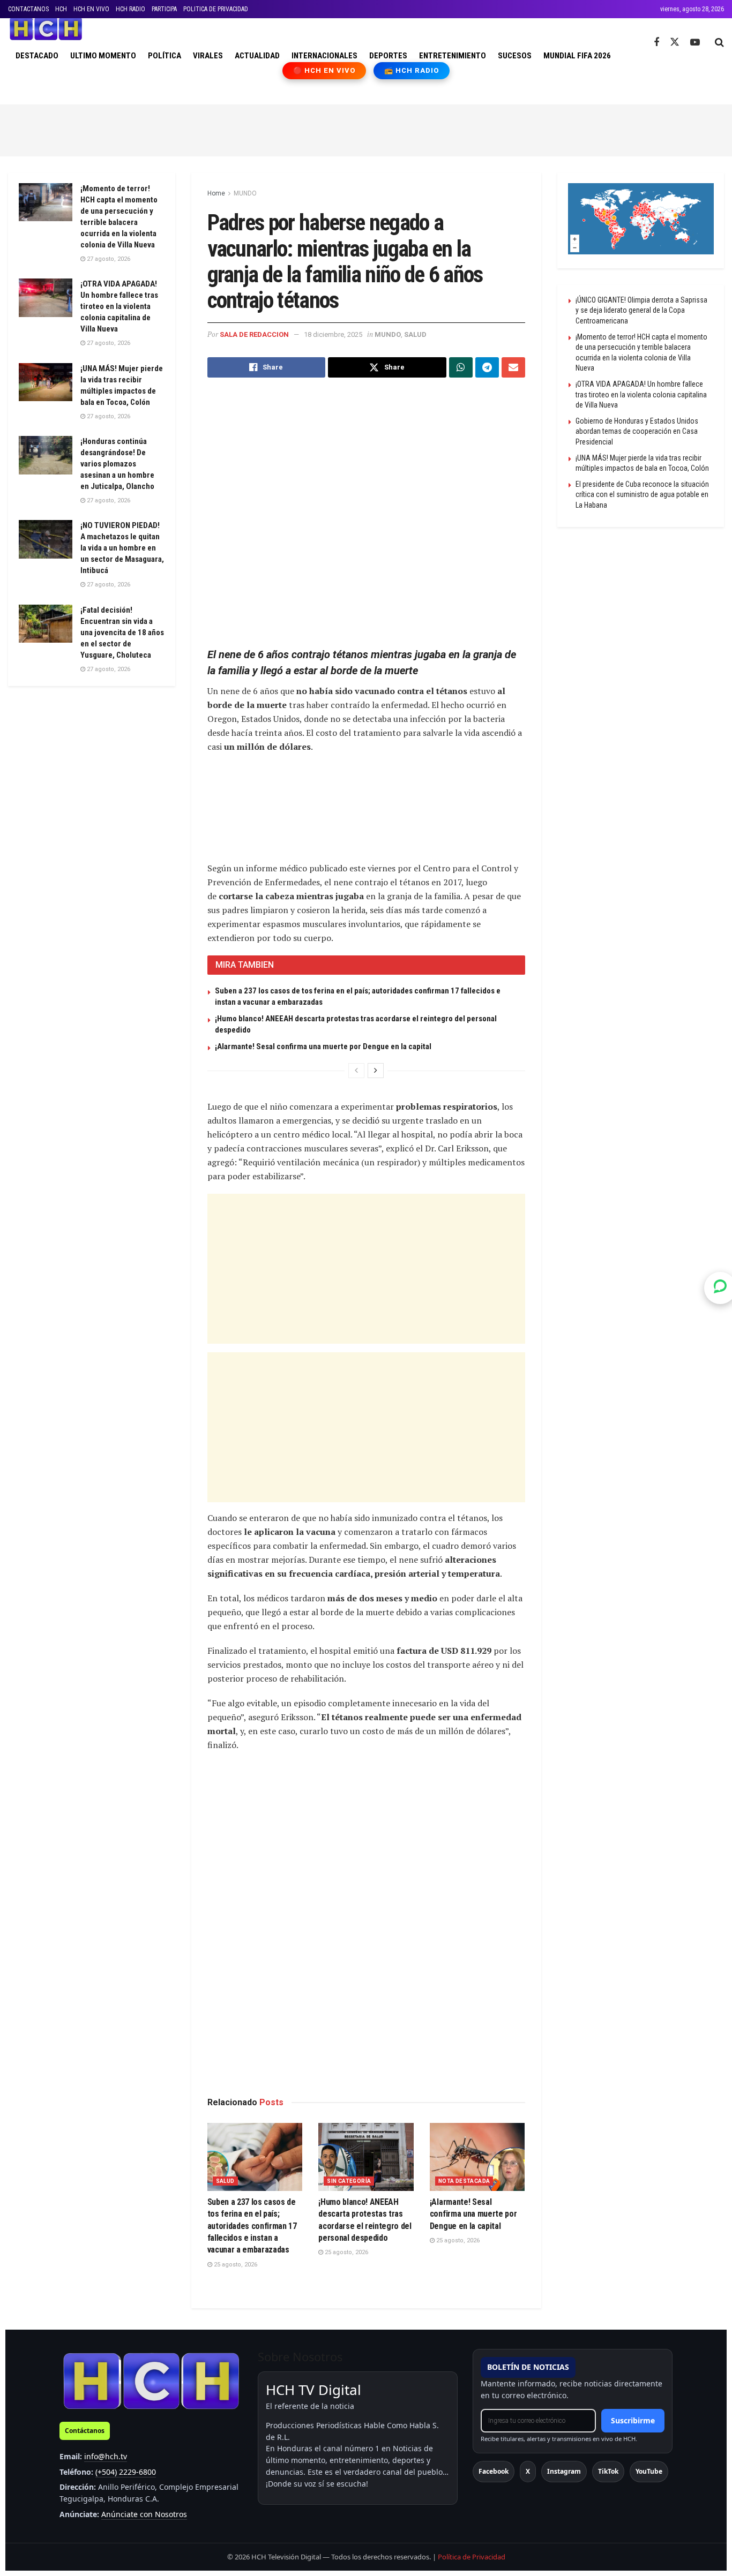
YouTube (649, 2471)
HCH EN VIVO (91, 9)
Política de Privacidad (472, 2557)
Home (216, 193)
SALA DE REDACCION (254, 334)
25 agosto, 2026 (235, 2265)
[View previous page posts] (356, 1071)
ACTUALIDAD (257, 56)
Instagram (564, 2471)
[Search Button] (719, 42)
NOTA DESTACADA (464, 2181)
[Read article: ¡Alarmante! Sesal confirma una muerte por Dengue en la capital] (477, 2157)
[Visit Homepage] (46, 29)
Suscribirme (633, 2420)
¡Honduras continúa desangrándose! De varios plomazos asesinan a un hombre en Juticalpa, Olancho (117, 464)
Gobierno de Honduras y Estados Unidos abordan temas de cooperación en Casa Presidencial (637, 431)
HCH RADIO (130, 9)
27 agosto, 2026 (108, 259)
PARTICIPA (164, 9)
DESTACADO (37, 56)
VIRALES (208, 56)
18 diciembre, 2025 (333, 334)
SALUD (415, 334)
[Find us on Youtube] (695, 43)
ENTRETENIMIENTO (453, 56)
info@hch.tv (106, 2456)
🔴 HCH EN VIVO (324, 70)
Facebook (494, 2471)
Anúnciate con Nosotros (144, 2514)
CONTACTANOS (28, 9)
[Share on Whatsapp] (461, 367)
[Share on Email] (513, 367)
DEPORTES (388, 56)
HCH (61, 9)
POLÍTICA (165, 56)
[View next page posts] (376, 1071)
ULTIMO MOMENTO (103, 56)
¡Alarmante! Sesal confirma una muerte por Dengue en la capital (323, 1046)
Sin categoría (349, 2181)
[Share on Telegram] (487, 367)
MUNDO (245, 193)
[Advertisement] (366, 129)
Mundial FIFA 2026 (577, 56)
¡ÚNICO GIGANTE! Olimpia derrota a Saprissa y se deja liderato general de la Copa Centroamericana (641, 310)
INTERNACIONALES (324, 56)
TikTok (608, 2471)
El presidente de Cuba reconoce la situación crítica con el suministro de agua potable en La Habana (642, 495)
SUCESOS (515, 56)
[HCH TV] (151, 2381)
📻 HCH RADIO (412, 70)
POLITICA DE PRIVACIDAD (216, 9)
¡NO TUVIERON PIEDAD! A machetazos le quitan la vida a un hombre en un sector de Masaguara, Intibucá (122, 548)
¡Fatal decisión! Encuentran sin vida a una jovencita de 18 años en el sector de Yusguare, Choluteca (122, 632)
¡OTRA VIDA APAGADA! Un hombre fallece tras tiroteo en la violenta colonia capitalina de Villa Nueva (119, 306)
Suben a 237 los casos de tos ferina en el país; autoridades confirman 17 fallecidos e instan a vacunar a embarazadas (252, 2226)
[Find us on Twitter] (675, 42)
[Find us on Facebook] (656, 43)
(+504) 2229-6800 (126, 2472)
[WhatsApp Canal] (720, 1288)
